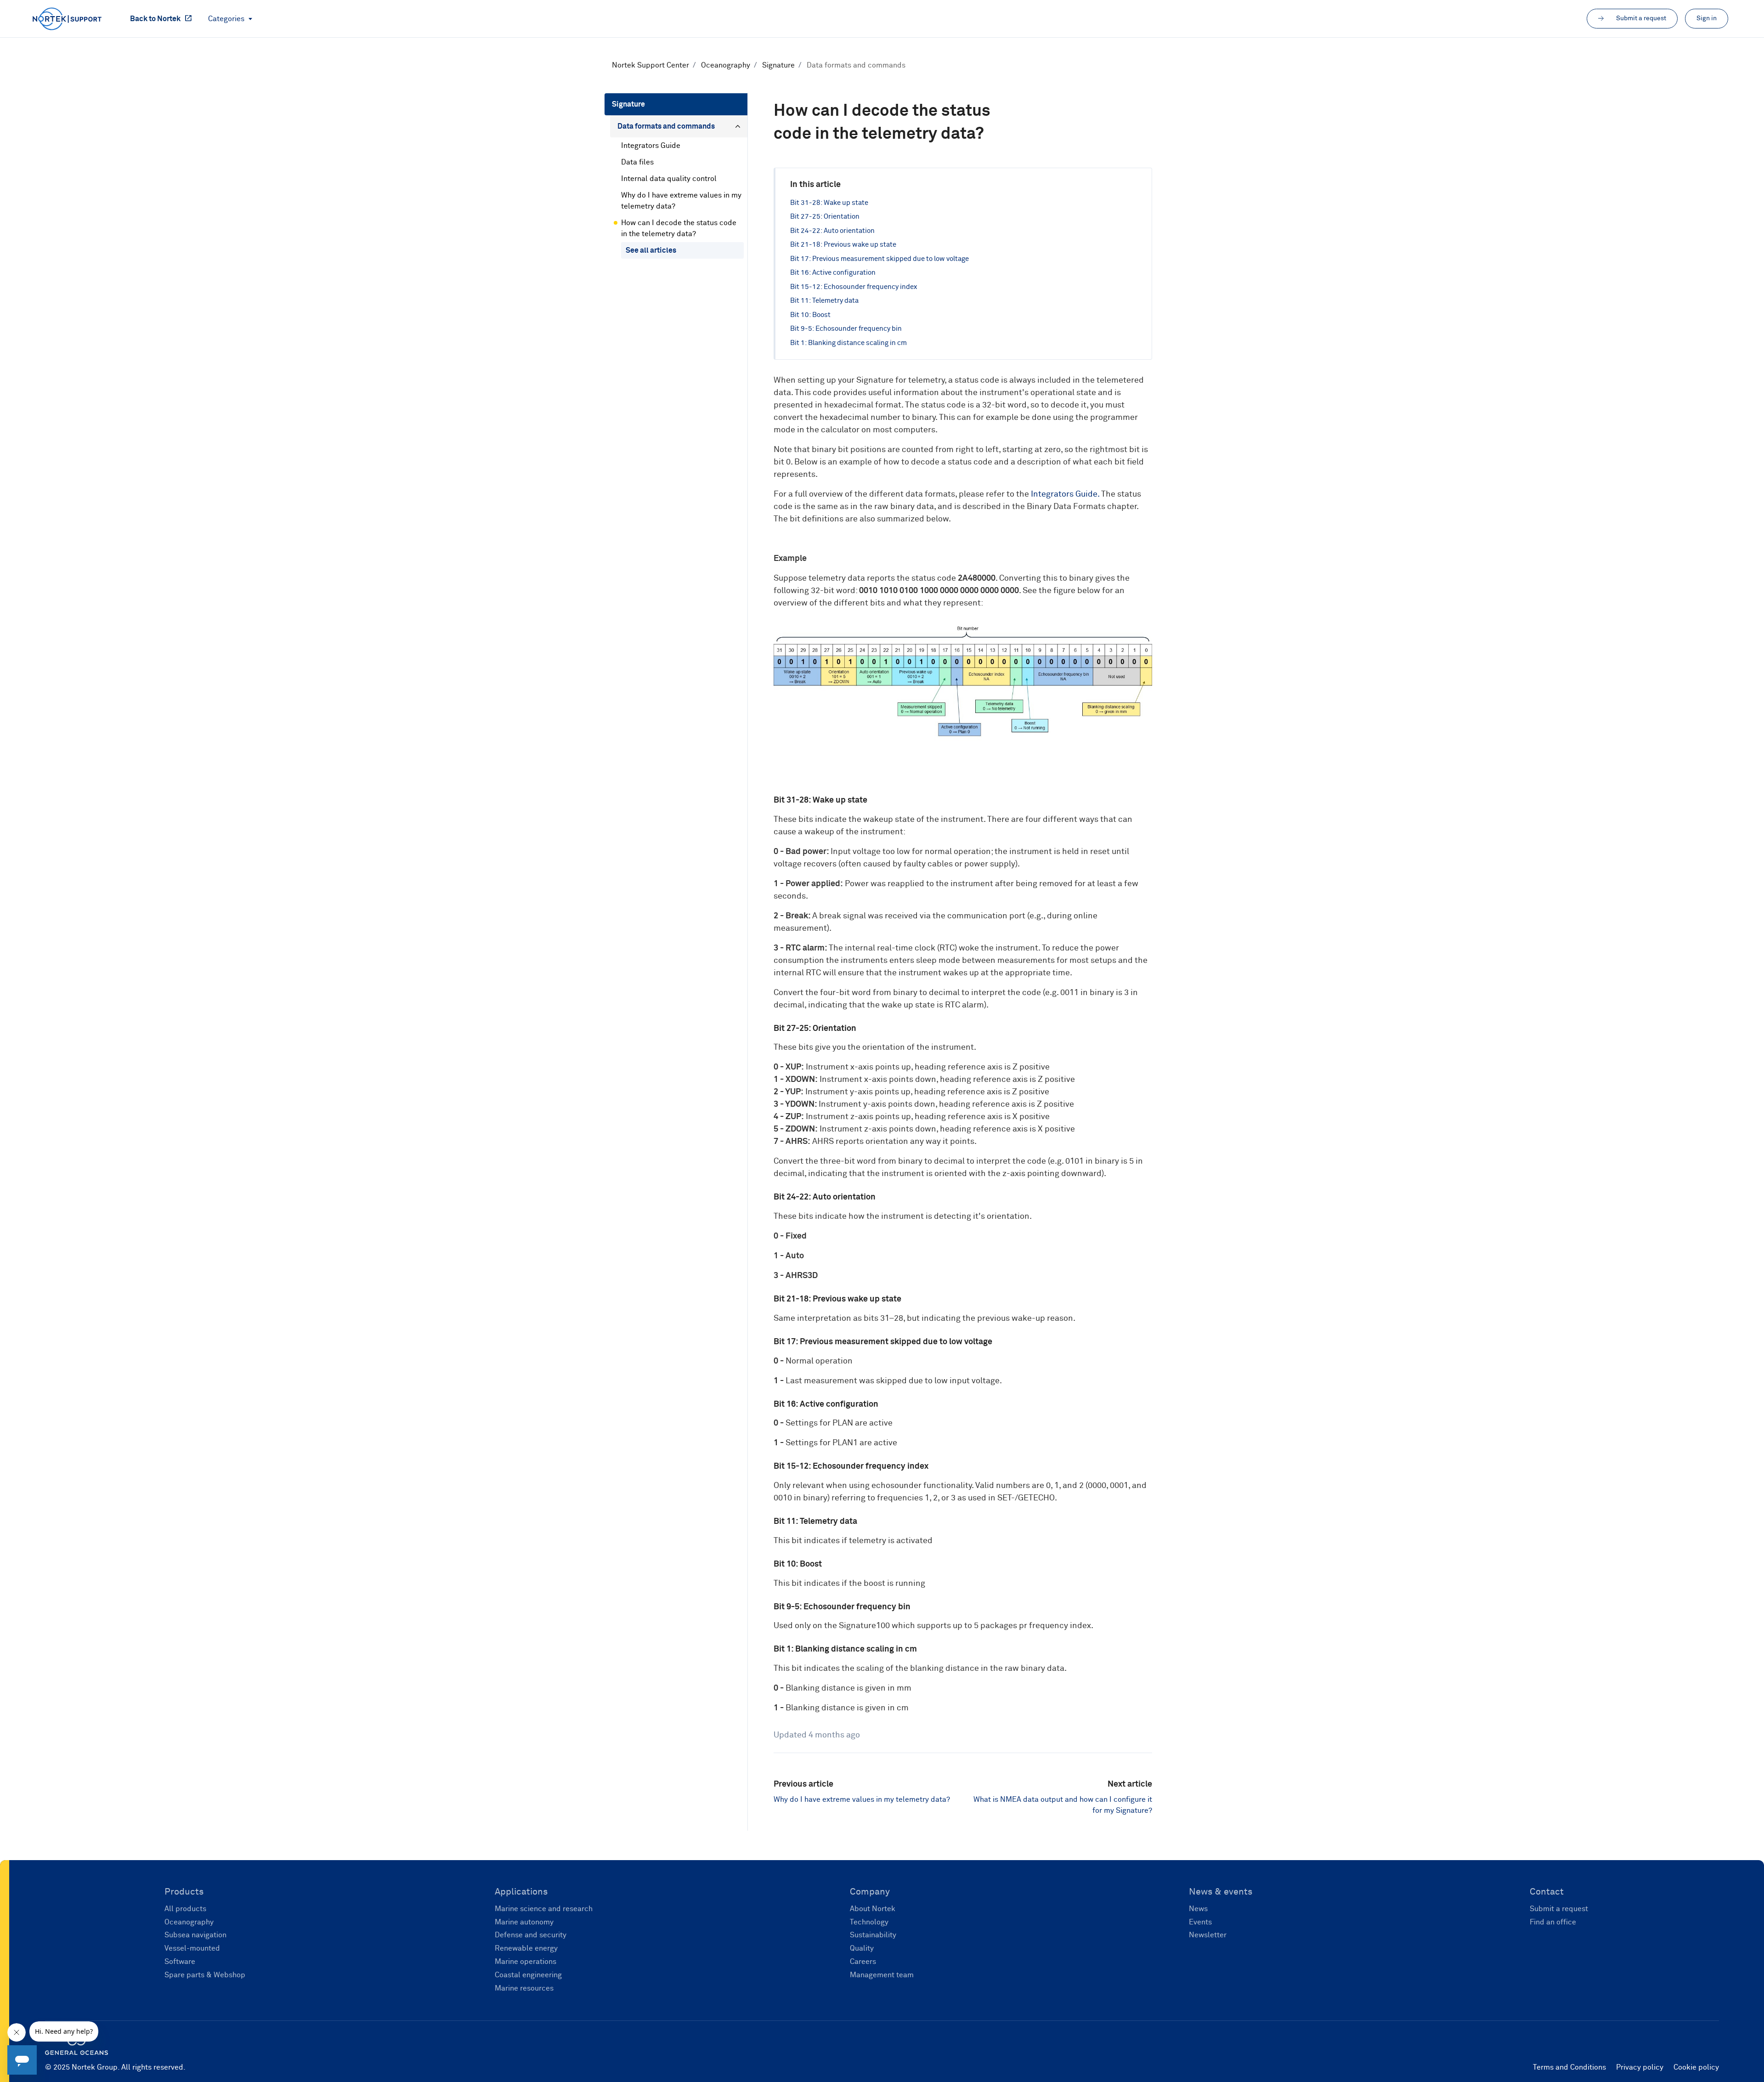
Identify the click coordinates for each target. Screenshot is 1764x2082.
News (1198, 1909)
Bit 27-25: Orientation (825, 217)
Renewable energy (526, 1948)
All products (185, 1909)
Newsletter (1208, 1935)
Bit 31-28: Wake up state (829, 203)
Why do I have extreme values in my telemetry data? (862, 1799)
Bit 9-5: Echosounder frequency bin (846, 329)
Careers (863, 1962)
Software (180, 1962)
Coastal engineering (528, 1975)
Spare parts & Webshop (205, 1975)
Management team (882, 1975)
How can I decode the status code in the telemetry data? (679, 228)
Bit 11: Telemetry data (824, 301)
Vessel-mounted (192, 1948)
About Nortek (873, 1909)
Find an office (1553, 1922)
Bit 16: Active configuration (833, 273)
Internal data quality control (669, 179)
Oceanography (726, 65)
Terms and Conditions (1569, 2067)
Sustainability (873, 1935)
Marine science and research (544, 1909)
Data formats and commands (856, 65)
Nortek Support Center (650, 65)
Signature (778, 65)
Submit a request (1559, 1909)
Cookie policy (1696, 2067)
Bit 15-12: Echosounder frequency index (854, 287)
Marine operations (526, 1962)
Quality (862, 1948)
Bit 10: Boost (810, 315)
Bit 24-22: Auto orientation (832, 231)
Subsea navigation (195, 1935)
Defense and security (531, 1935)
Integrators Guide (1064, 494)
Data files (637, 162)
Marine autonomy (524, 1922)
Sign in (1707, 18)
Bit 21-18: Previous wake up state (843, 245)
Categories (227, 19)
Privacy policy (1640, 2067)
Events (1200, 1922)
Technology (869, 1922)
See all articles (651, 250)
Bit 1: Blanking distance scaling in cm (848, 343)
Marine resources (524, 1988)
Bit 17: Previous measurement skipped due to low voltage (879, 259)
